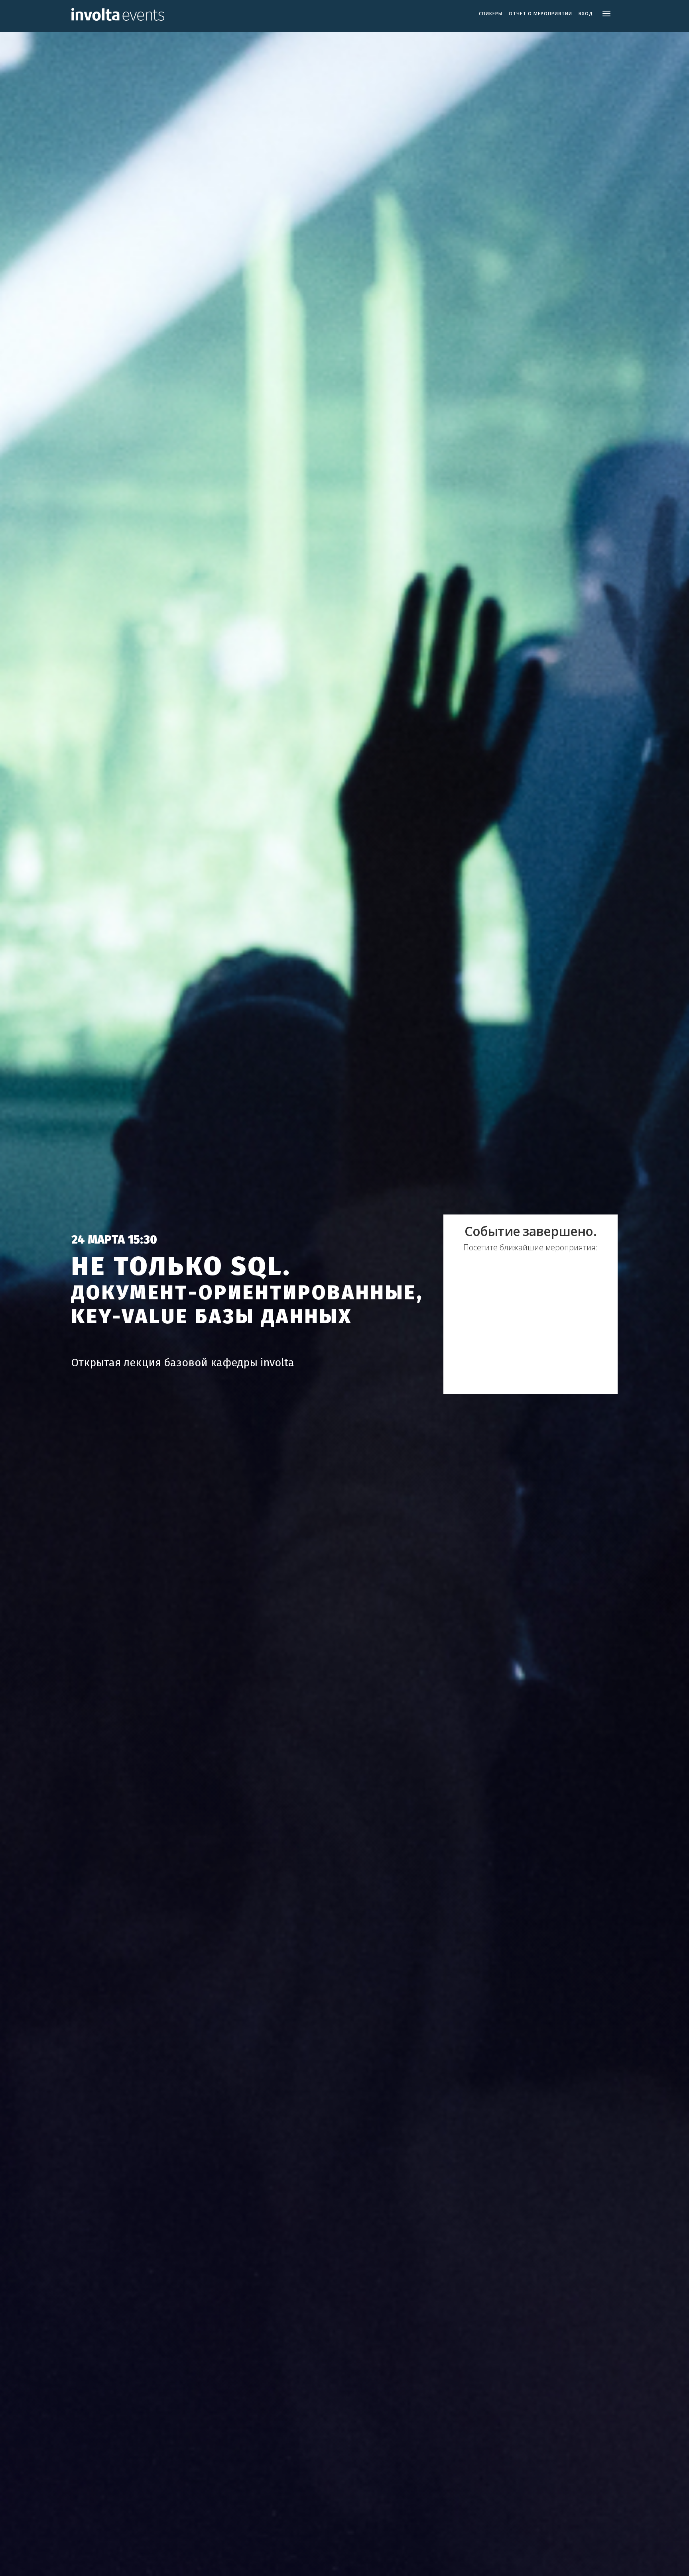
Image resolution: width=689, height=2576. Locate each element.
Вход (586, 14)
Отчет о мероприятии (540, 14)
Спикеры (491, 14)
